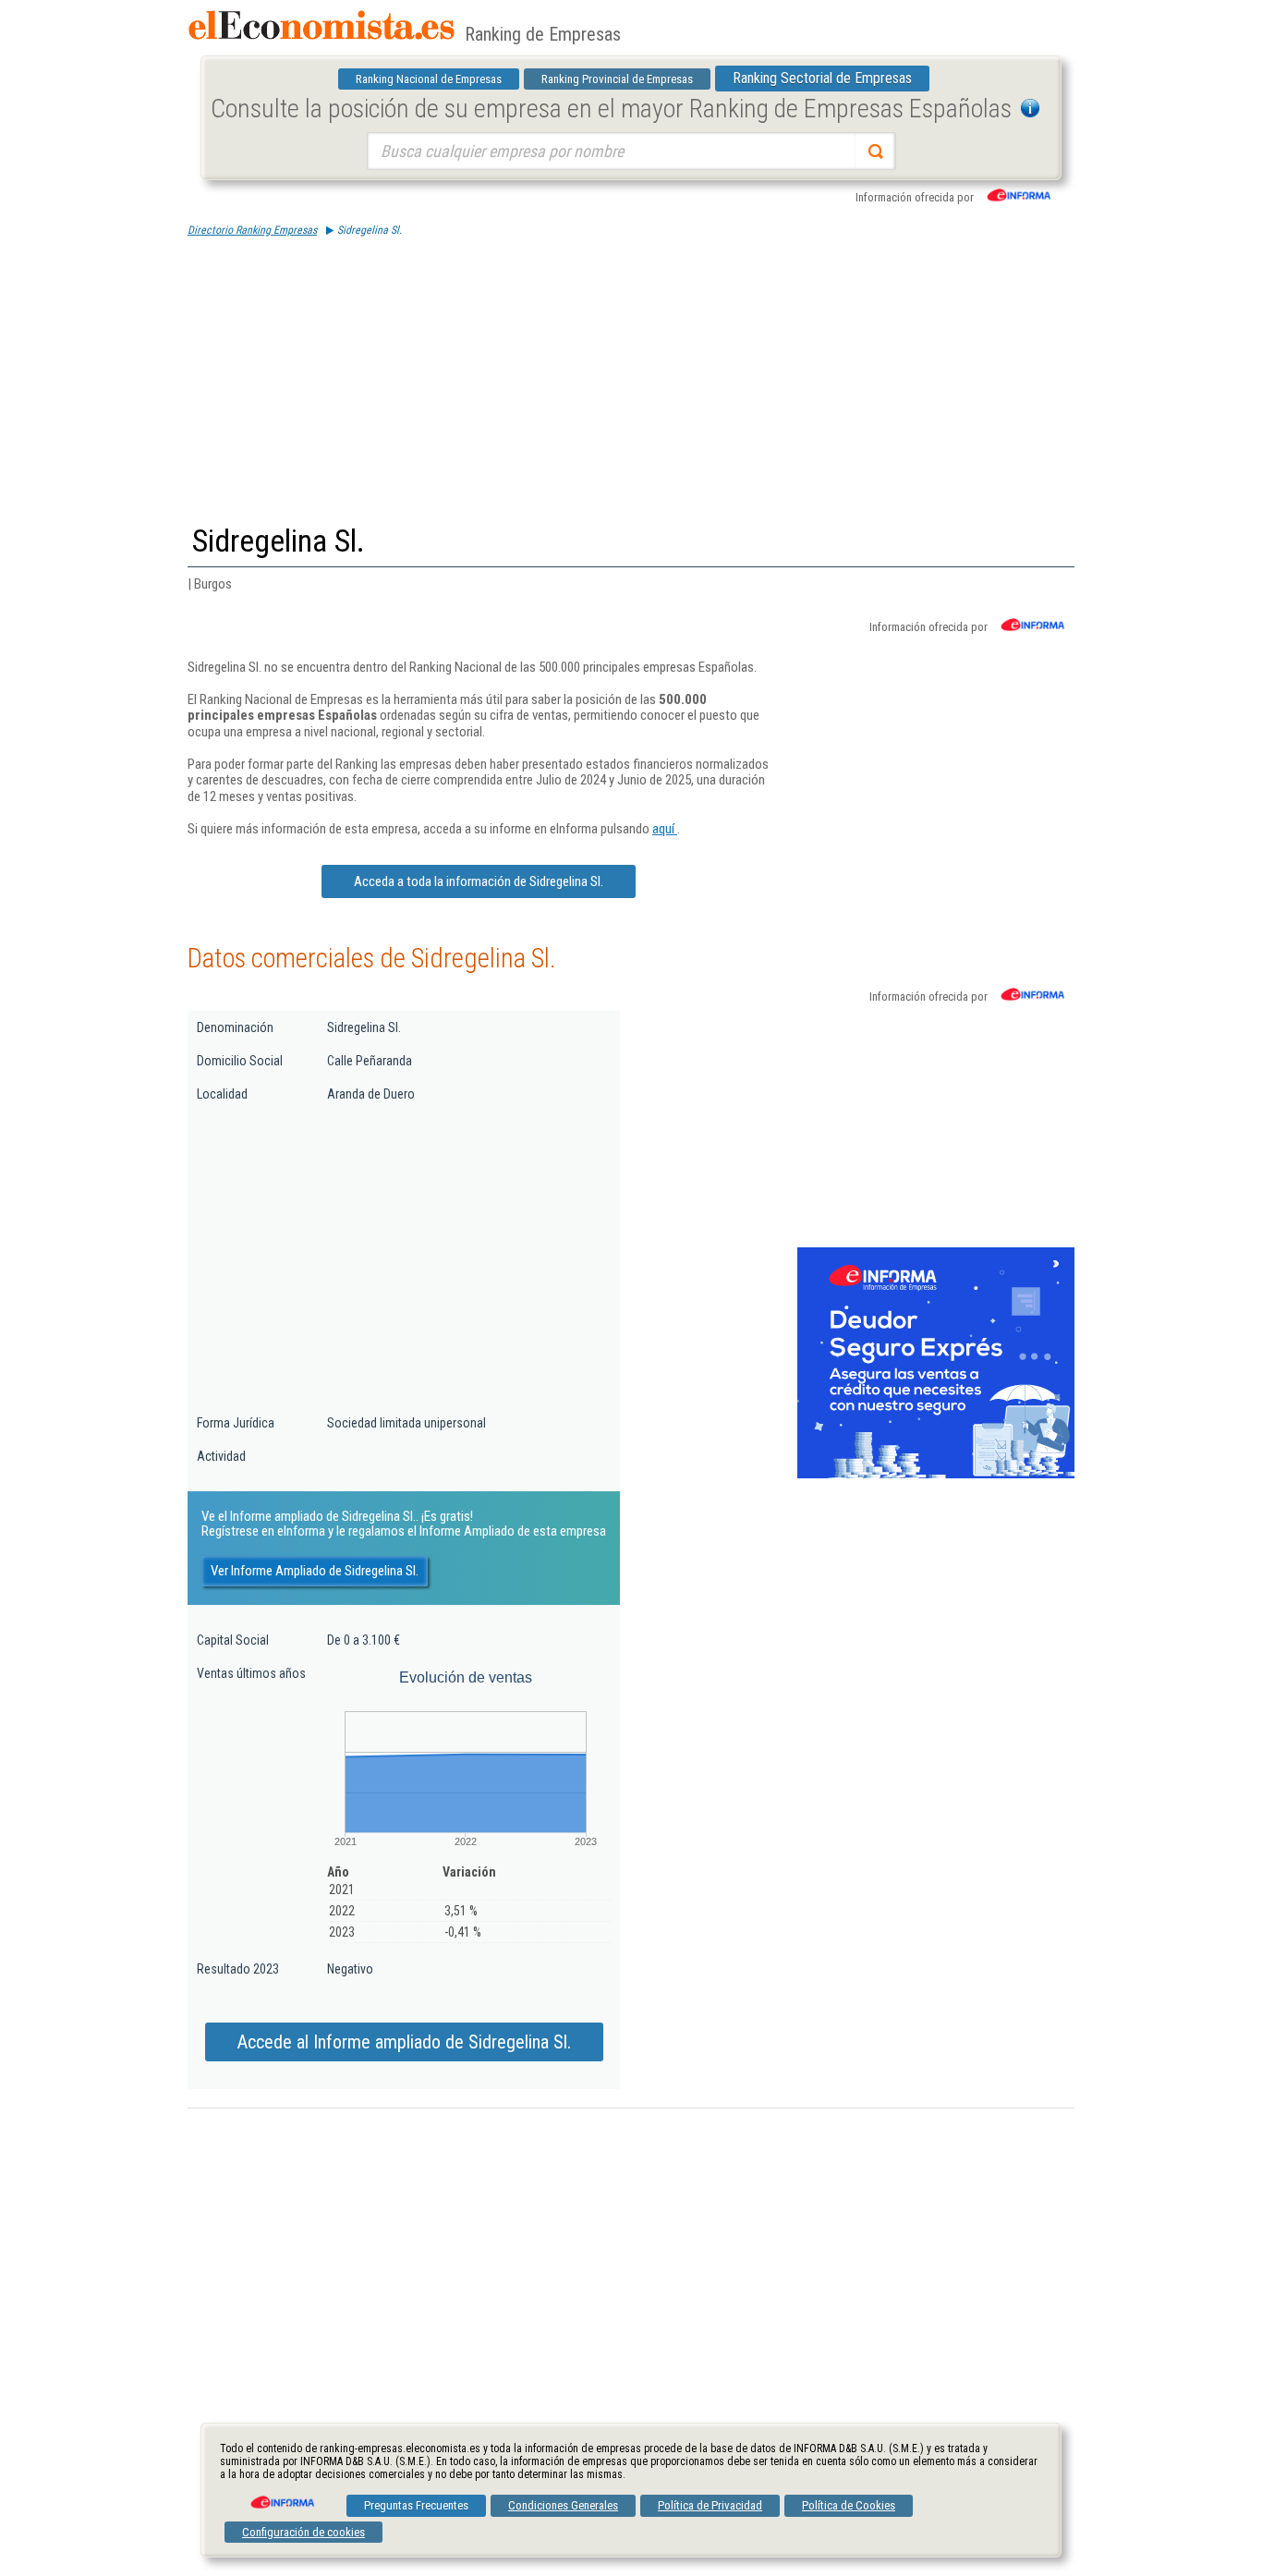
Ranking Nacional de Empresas (429, 79)
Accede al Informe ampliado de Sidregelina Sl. (404, 2042)
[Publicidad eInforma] (936, 1475)
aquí (665, 829)
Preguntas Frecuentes (416, 2505)
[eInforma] (281, 2496)
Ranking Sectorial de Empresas (822, 78)
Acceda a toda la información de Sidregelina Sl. (479, 881)
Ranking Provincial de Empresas (617, 79)
